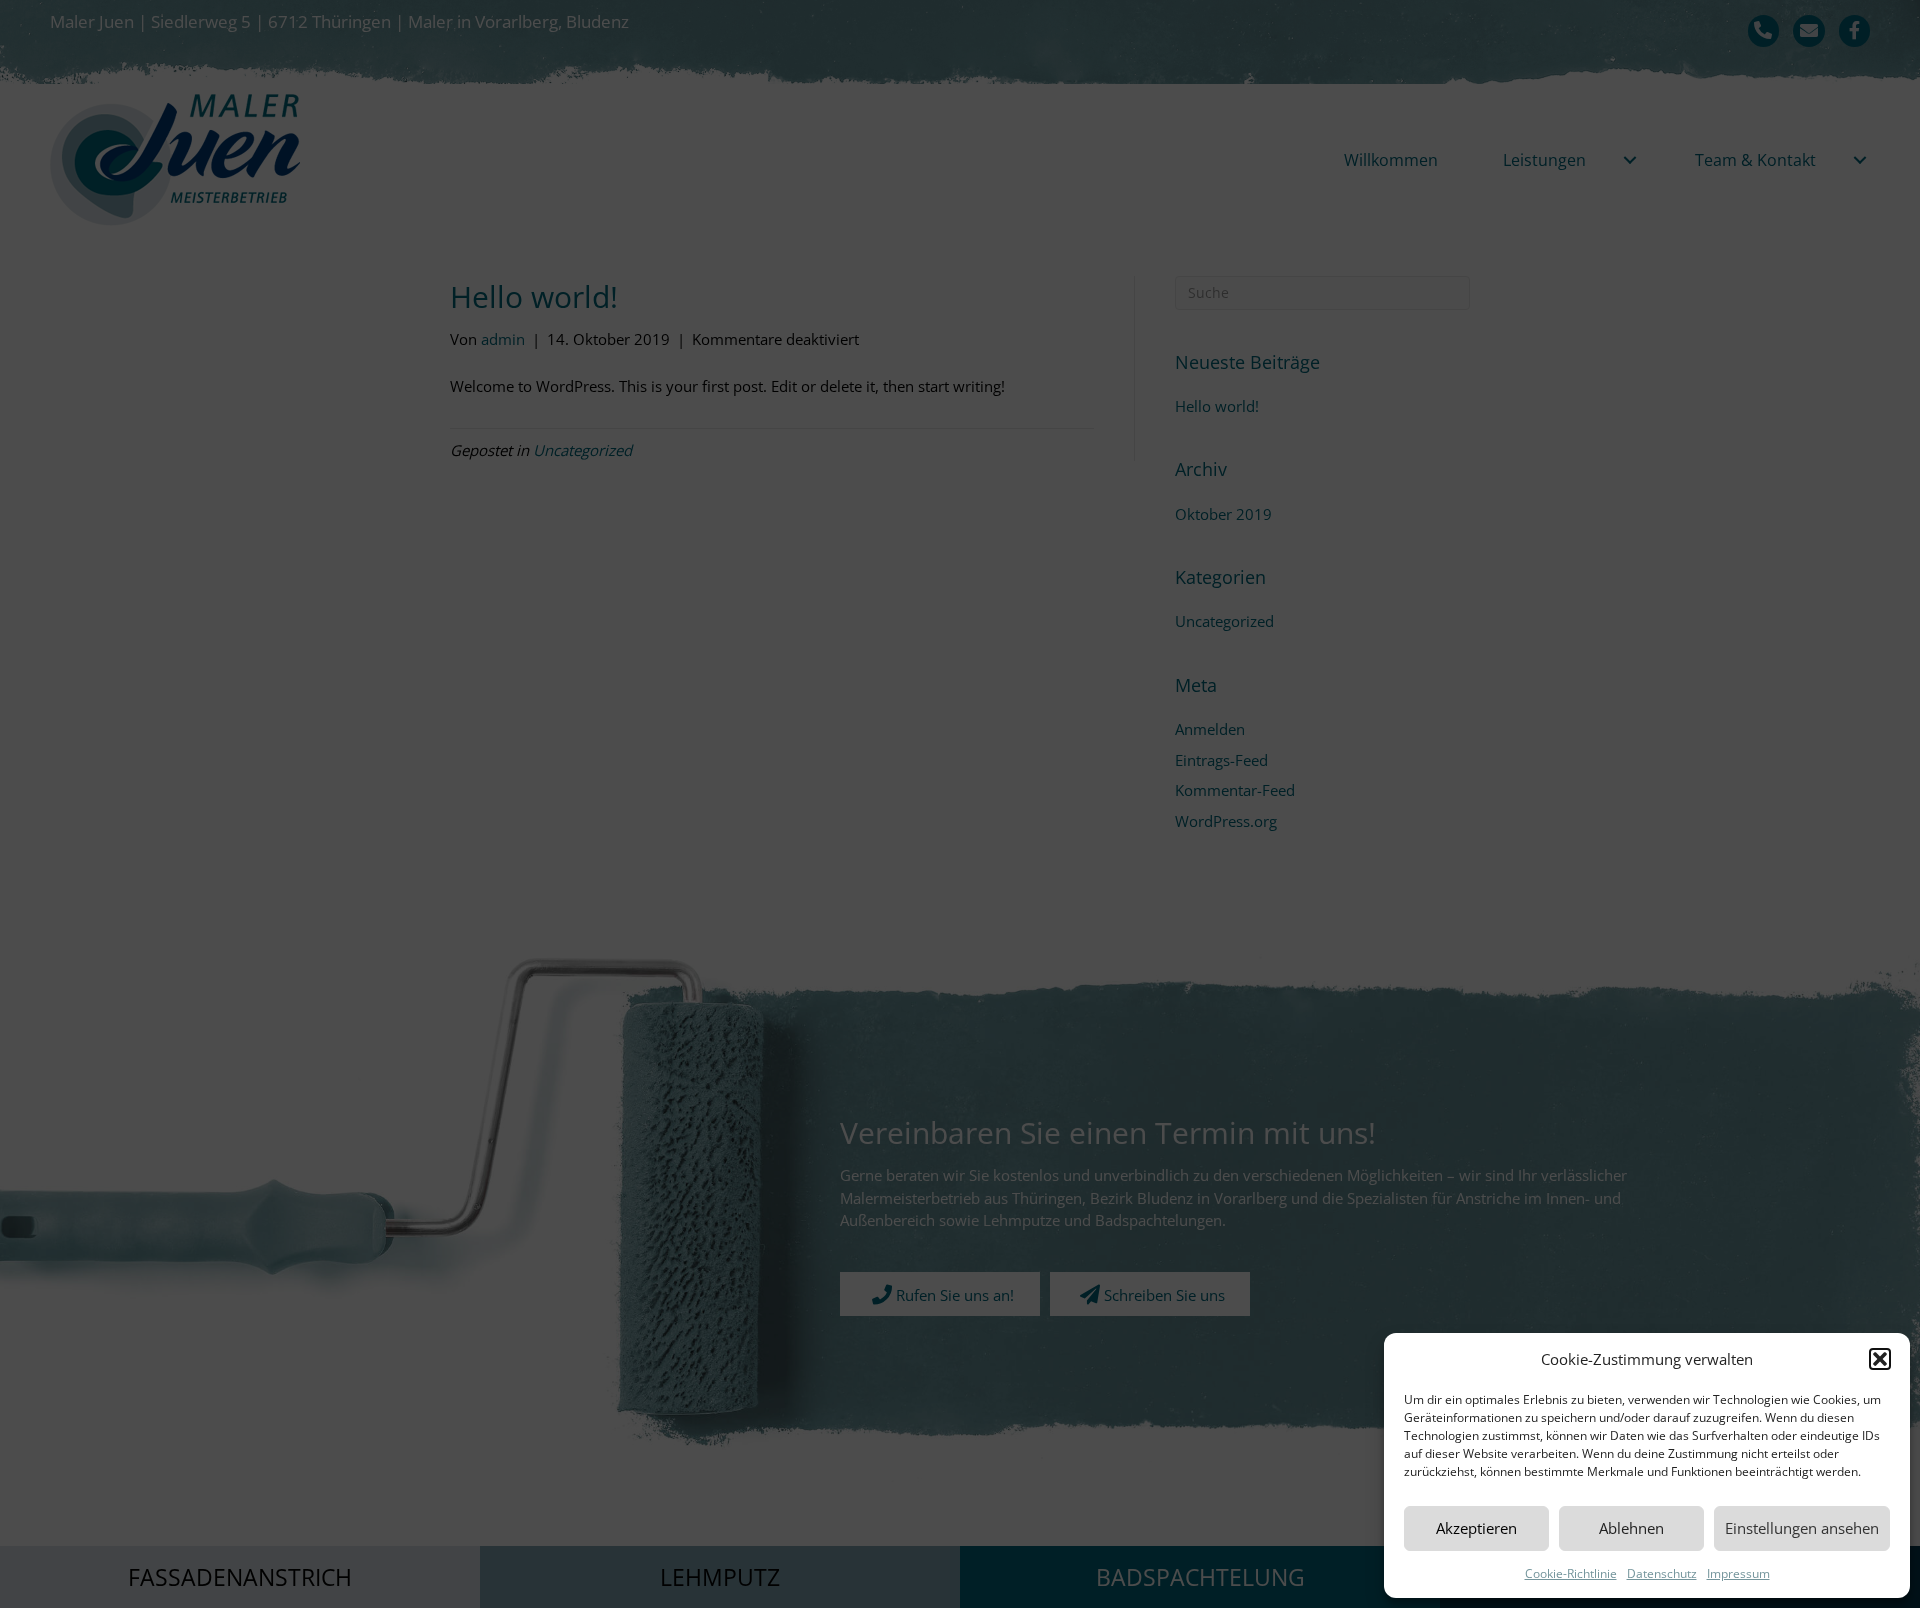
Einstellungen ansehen (1802, 1528)
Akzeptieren (1476, 1528)
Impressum (1738, 1573)
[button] (1880, 1359)
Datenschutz (1662, 1573)
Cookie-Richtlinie (1571, 1573)
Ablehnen (1631, 1528)
